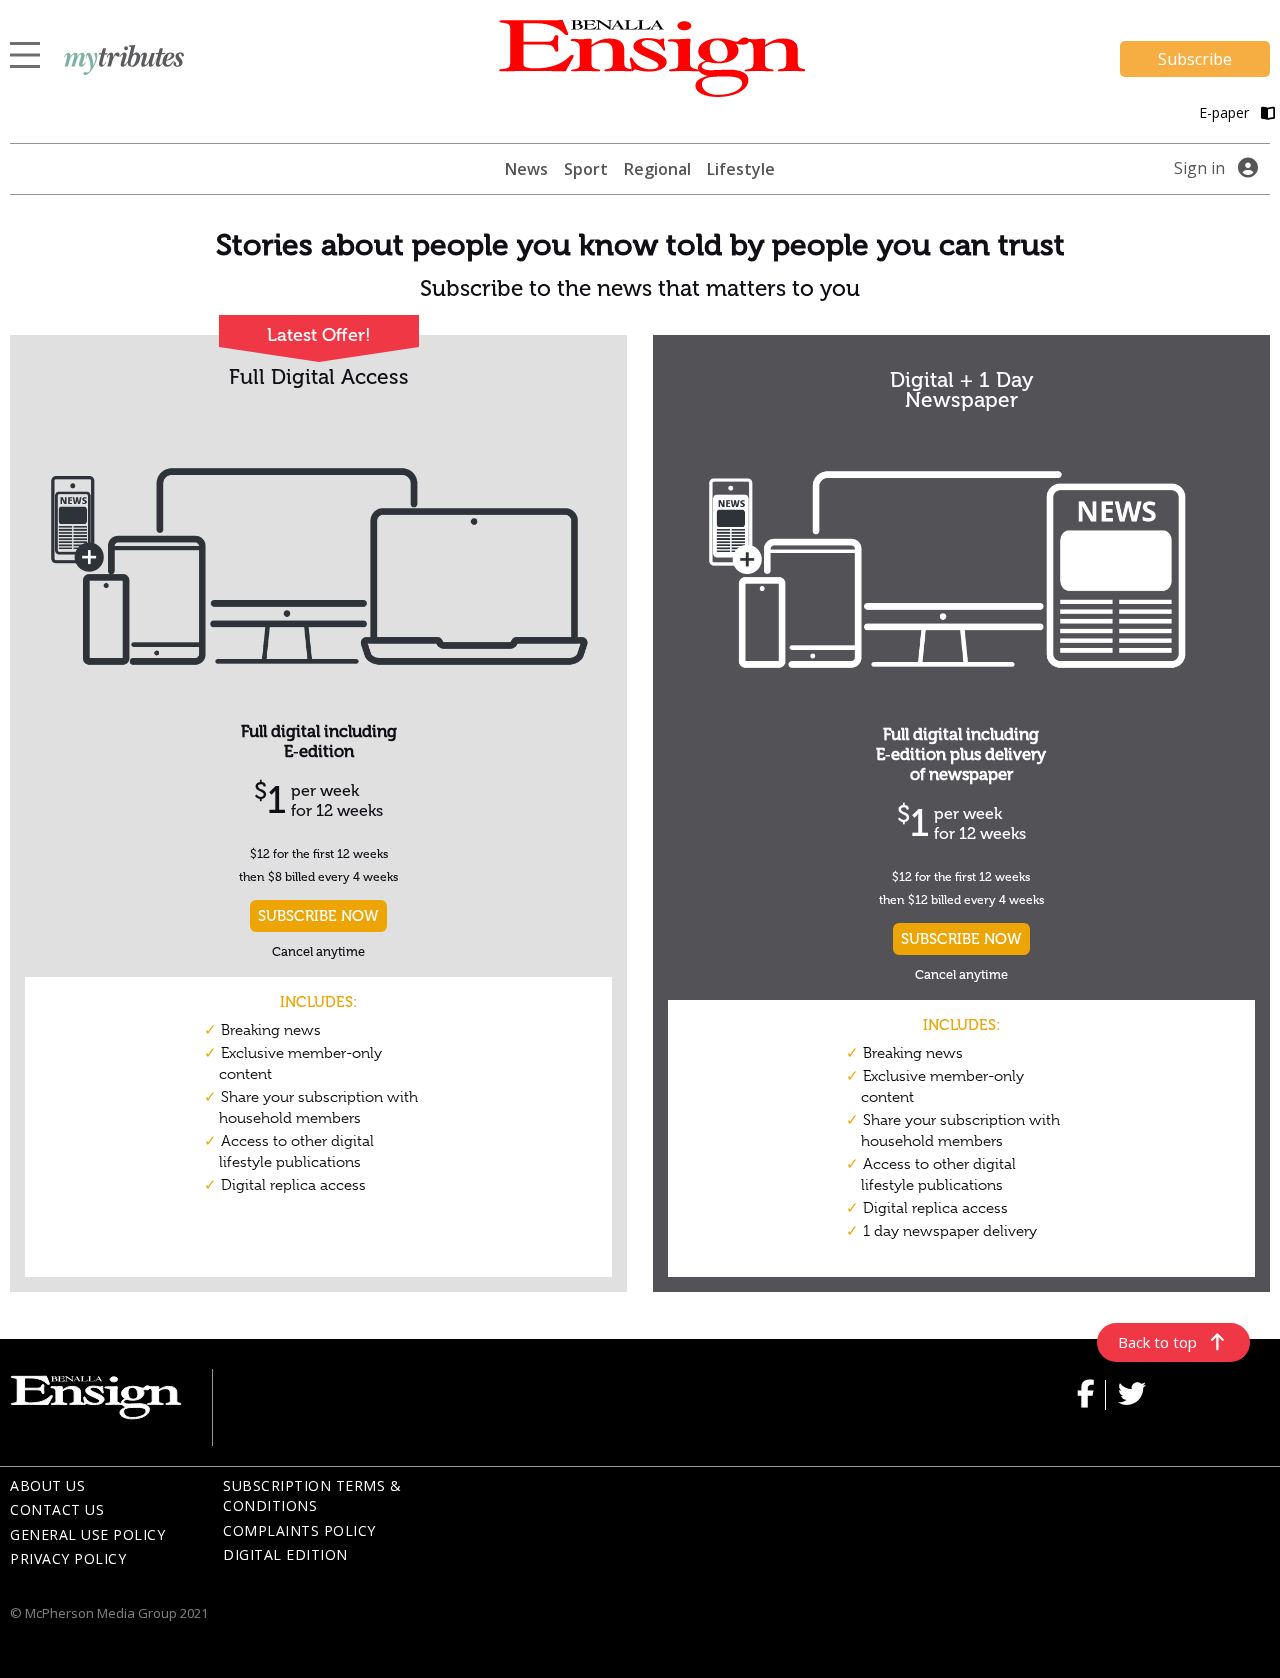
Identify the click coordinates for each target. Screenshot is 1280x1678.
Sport (586, 169)
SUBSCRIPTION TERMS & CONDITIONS (312, 1496)
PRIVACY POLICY (68, 1558)
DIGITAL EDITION (285, 1554)
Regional (657, 169)
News (526, 169)
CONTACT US (57, 1509)
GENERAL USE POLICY (87, 1534)
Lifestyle (741, 169)
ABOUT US (47, 1485)
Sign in (1199, 168)
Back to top (1157, 1342)
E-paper (1226, 112)
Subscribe (1195, 59)
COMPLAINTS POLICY (299, 1530)
